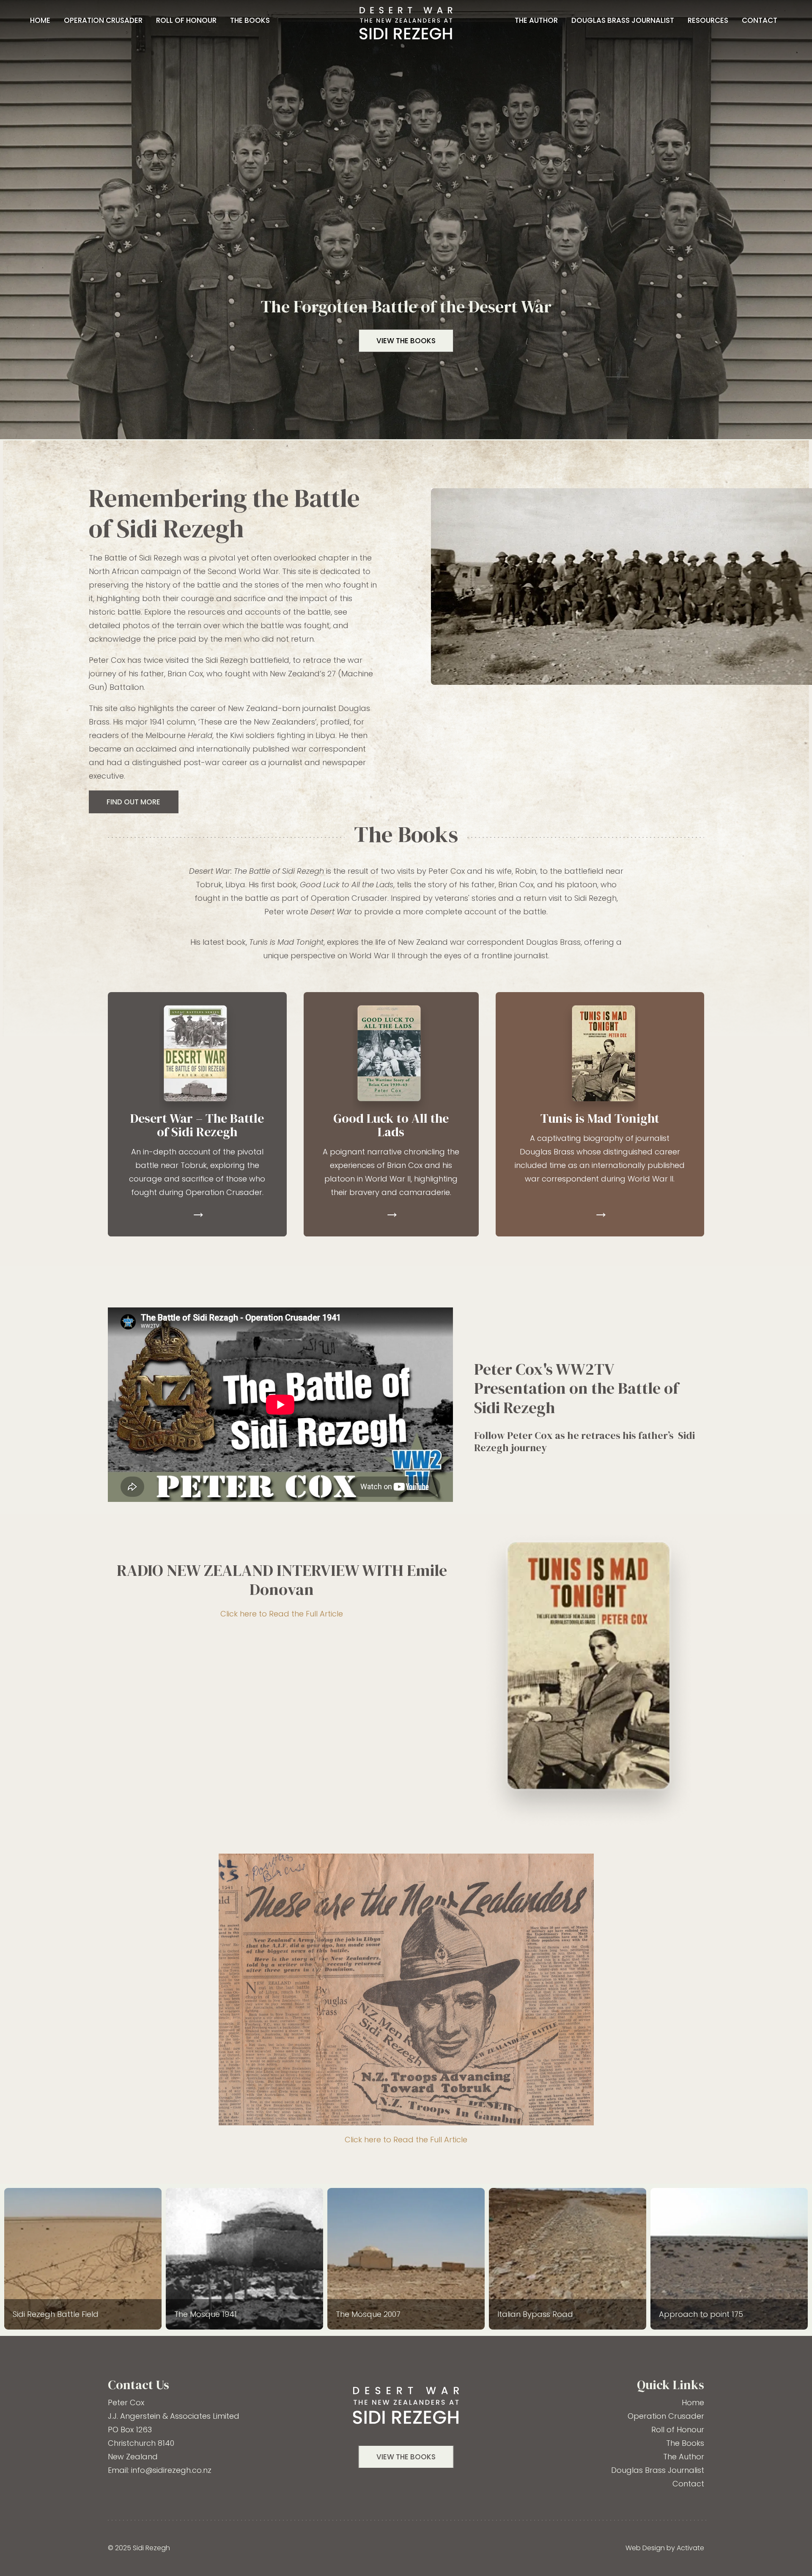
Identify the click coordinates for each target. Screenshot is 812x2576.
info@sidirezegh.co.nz (171, 2470)
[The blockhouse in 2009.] (83, 2259)
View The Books (406, 2457)
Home (40, 20)
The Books (250, 20)
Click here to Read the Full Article (282, 1614)
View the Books (406, 341)
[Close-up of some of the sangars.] (729, 2259)
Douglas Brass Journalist (623, 20)
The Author (536, 20)
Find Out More (133, 802)
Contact (760, 20)
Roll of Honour (186, 20)
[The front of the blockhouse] (568, 2259)
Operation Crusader (103, 20)
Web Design (645, 2548)
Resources (708, 20)
